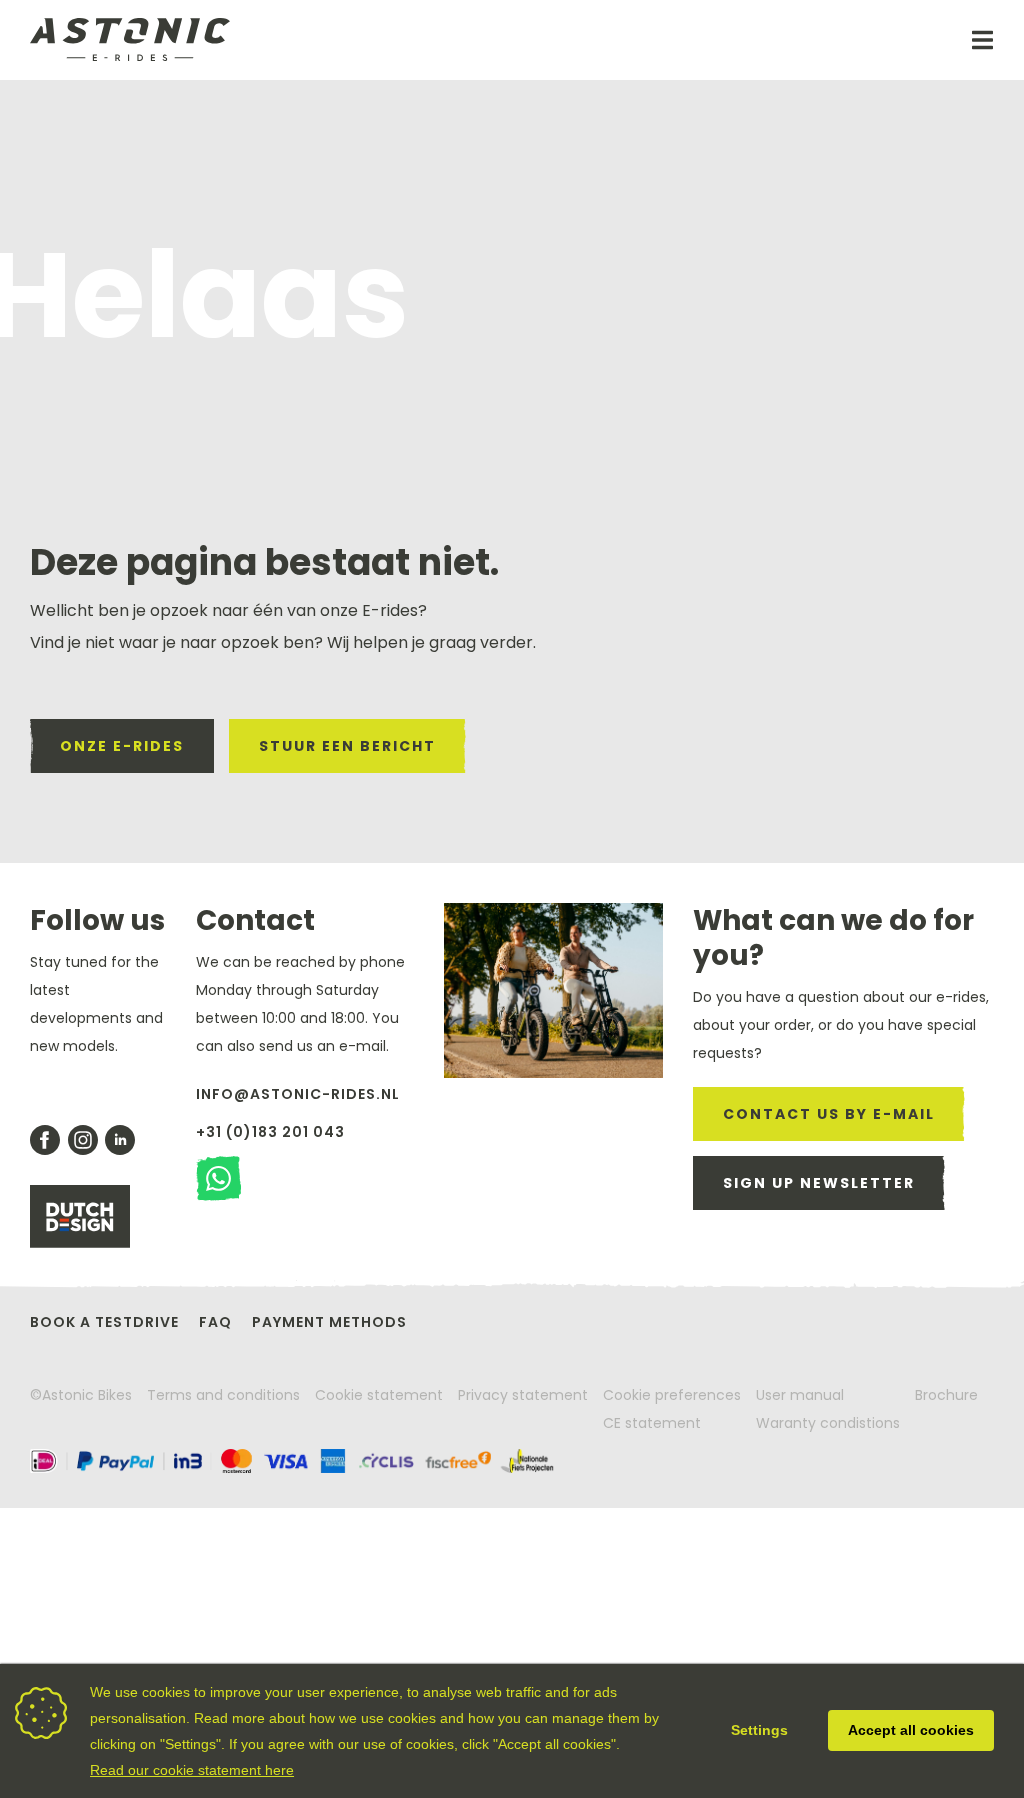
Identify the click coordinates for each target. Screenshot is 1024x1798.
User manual (800, 1395)
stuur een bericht (347, 746)
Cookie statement (379, 1395)
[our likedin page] (120, 1140)
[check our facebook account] (45, 1140)
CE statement (652, 1423)
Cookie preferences (672, 1395)
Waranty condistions (828, 1423)
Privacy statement (523, 1395)
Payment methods (329, 1322)
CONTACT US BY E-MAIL (829, 1114)
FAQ (215, 1322)
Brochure (946, 1395)
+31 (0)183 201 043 (270, 1132)
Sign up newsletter (819, 1183)
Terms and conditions (223, 1395)
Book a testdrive (104, 1322)
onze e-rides (122, 746)
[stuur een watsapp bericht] (218, 1178)
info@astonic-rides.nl (298, 1094)
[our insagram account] (83, 1140)
